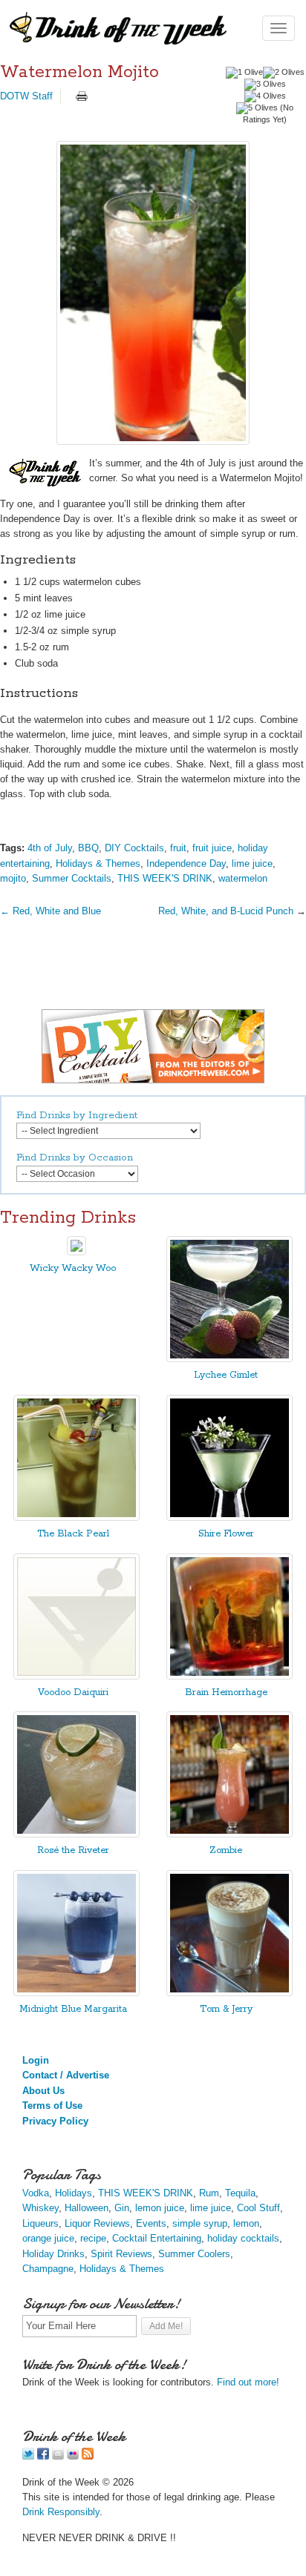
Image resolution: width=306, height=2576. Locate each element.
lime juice (252, 863)
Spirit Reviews (121, 2254)
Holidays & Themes (98, 863)
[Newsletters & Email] (58, 2456)
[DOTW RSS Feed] (88, 2456)
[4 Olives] (265, 96)
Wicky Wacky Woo (73, 1268)
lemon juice (160, 2208)
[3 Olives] (265, 85)
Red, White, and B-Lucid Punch (226, 911)
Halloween (87, 2208)
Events (151, 2223)
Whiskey (40, 2208)
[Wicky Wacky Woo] (76, 1252)
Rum (209, 2193)
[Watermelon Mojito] (153, 293)
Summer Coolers (194, 2254)
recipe (93, 2238)
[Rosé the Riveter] (76, 1834)
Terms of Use (52, 2106)
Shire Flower (226, 1534)
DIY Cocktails (134, 848)
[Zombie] (229, 1834)
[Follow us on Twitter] (28, 2456)
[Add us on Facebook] (43, 2456)
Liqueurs (40, 2223)
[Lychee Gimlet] (229, 1359)
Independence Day (186, 863)
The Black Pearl (73, 1534)
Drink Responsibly (61, 2512)
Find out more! (248, 2382)
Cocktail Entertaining (157, 2238)
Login (36, 2060)
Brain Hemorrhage (226, 1692)
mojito (13, 878)
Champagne (48, 2269)
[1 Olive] (244, 73)
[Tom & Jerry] (229, 1993)
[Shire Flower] (229, 1517)
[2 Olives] (284, 73)
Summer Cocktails (72, 878)
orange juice (48, 2238)
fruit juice (212, 848)
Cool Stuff (258, 2208)
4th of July (50, 848)
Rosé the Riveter (73, 1850)
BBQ (88, 848)
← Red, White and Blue (51, 911)
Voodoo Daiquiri (73, 1692)
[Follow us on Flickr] (73, 2456)
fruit (178, 848)
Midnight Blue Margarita (73, 2009)
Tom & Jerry (226, 2009)
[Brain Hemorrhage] (229, 1676)
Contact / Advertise (66, 2075)
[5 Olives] (257, 108)
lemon (246, 2223)
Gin (122, 2208)
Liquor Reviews (97, 2223)
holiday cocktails (243, 2238)
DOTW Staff (26, 96)
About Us (43, 2091)
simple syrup (200, 2223)
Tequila (240, 2193)
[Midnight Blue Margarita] (76, 1993)
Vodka (36, 2193)
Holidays (74, 2193)
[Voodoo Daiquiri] (76, 1676)
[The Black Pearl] (76, 1517)
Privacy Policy (55, 2121)
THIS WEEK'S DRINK (165, 878)
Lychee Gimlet (226, 1375)
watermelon (243, 878)
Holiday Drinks (53, 2254)
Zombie (226, 1850)
